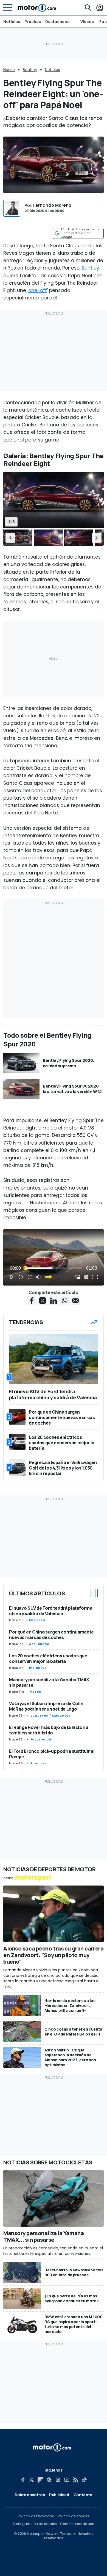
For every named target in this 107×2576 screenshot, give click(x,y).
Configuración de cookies (35, 2524)
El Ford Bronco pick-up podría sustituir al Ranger (52, 1754)
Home (9, 70)
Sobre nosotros (30, 2495)
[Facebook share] (32, 1301)
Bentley (30, 70)
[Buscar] (88, 8)
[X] (32, 2480)
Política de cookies (74, 2516)
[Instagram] (58, 2480)
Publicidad (59, 2495)
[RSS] (75, 2480)
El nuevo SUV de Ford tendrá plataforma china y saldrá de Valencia (51, 1611)
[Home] (37, 8)
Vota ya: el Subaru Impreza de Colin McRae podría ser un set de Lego (46, 1706)
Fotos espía (41, 1739)
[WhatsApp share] (64, 1301)
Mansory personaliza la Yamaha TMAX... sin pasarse (51, 1682)
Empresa (37, 1620)
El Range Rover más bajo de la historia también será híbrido (49, 1730)
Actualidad (39, 1644)
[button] (10, 537)
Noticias (12, 22)
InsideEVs (38, 1668)
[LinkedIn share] (54, 1301)
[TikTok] (84, 2480)
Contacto (83, 2495)
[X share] (43, 1301)
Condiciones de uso (77, 2524)
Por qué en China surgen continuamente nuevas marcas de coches (51, 1635)
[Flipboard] (40, 2480)
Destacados (57, 22)
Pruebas (33, 22)
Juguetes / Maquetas (50, 1716)
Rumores (39, 1763)
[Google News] (49, 2480)
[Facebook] (23, 2480)
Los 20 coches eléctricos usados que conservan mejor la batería (48, 1658)
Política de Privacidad (36, 2516)
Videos (87, 22)
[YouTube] (67, 2480)
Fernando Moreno (52, 205)
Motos (35, 1692)
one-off (38, 290)
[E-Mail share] (75, 1301)
